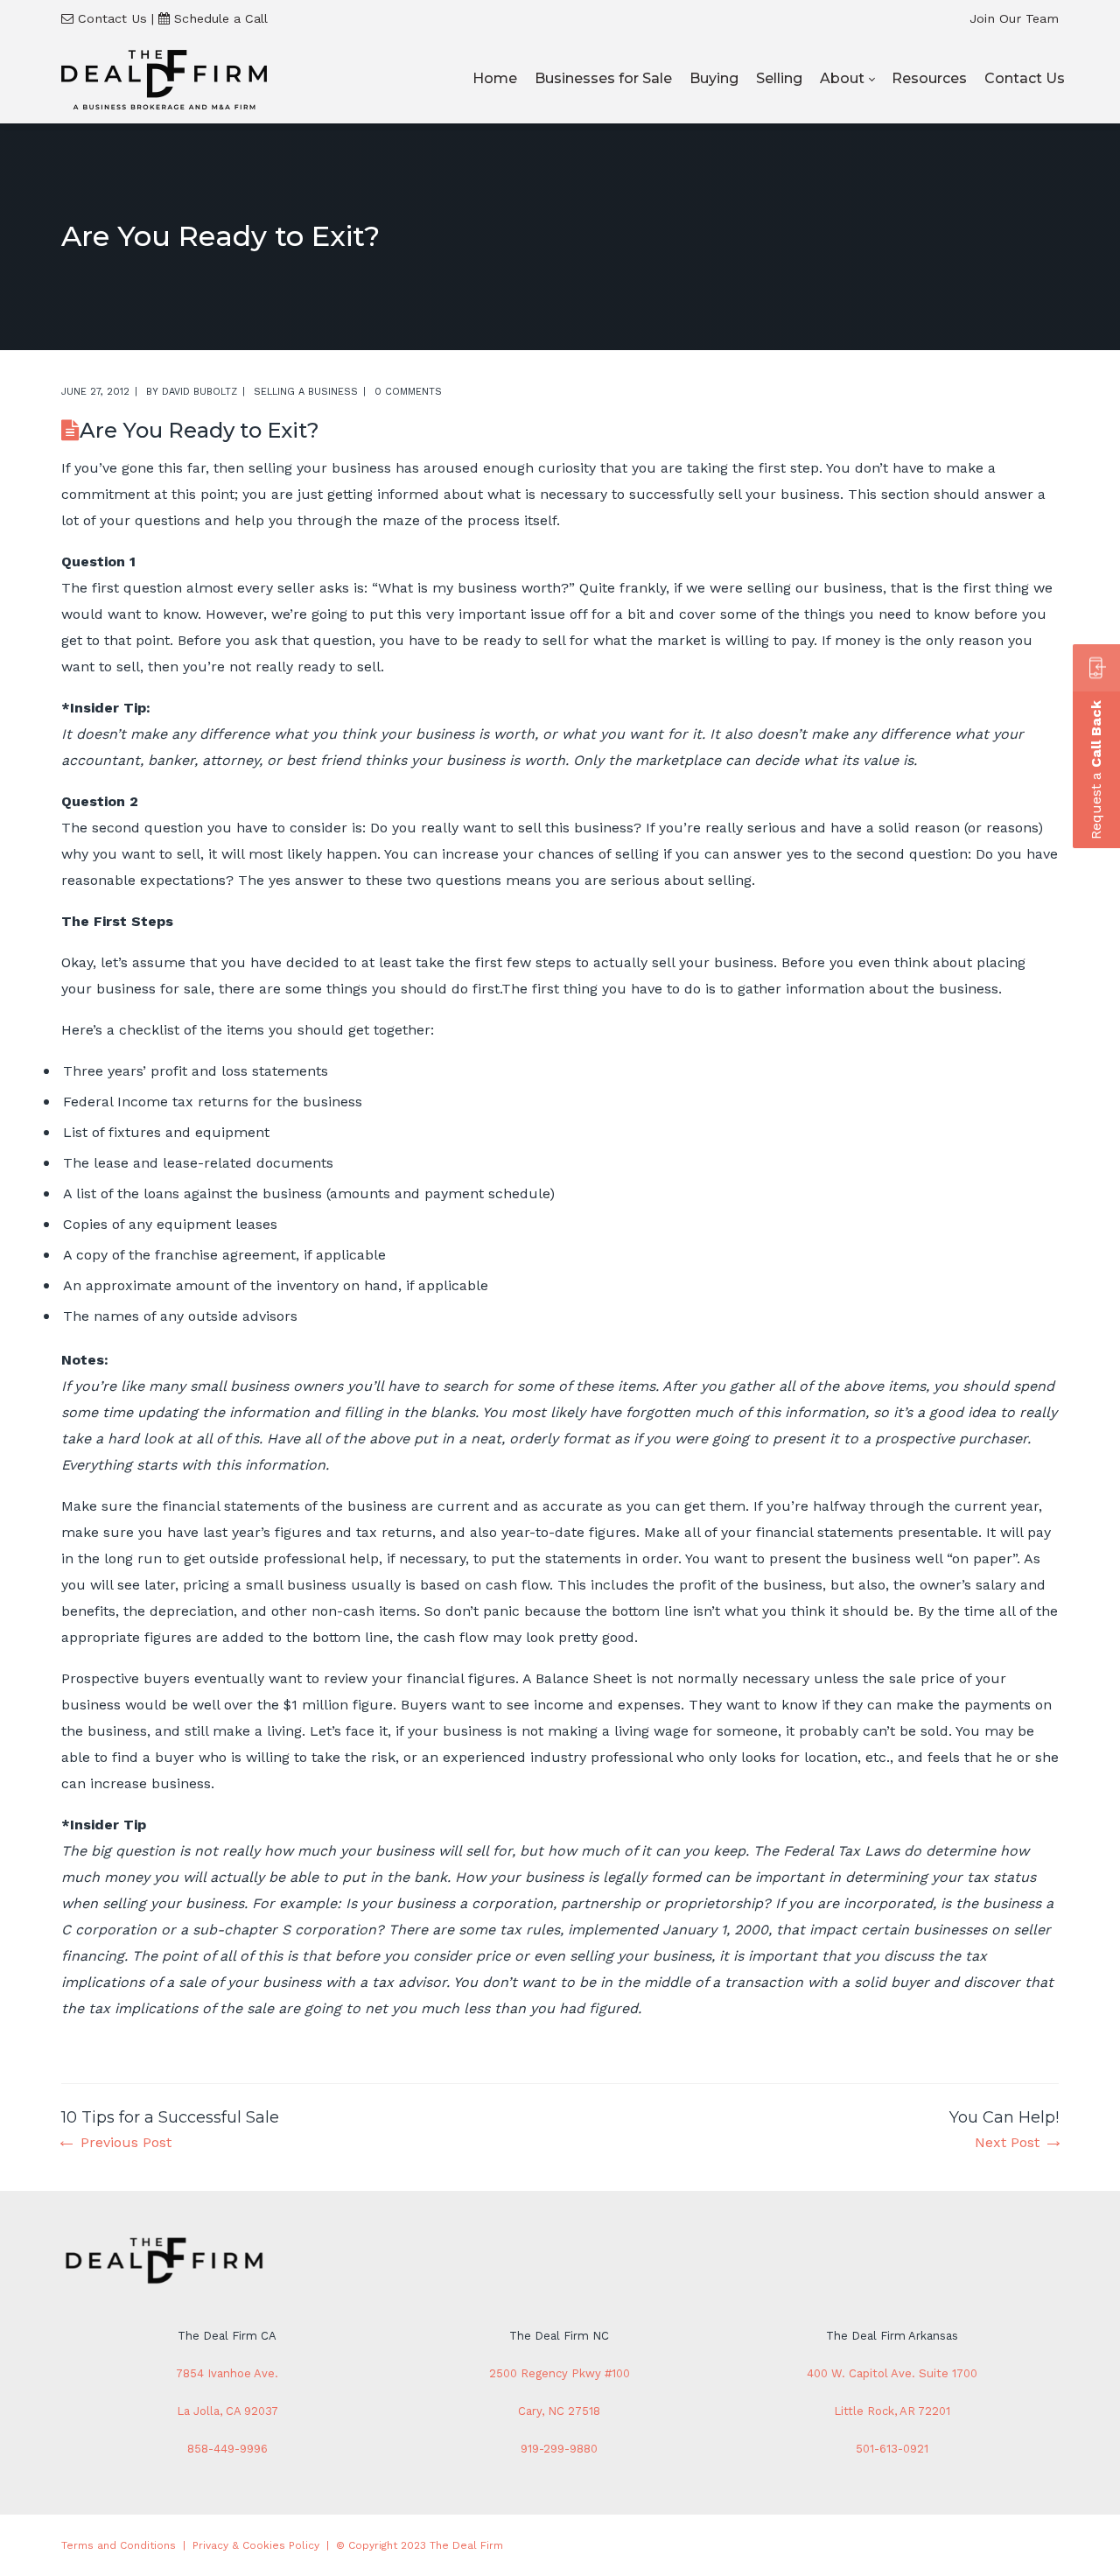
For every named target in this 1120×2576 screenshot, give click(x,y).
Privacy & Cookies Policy (256, 2545)
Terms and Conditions (119, 2545)
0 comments (408, 392)
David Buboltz (199, 392)
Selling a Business (306, 392)
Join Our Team (1014, 18)
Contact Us (112, 18)
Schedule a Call (221, 18)
